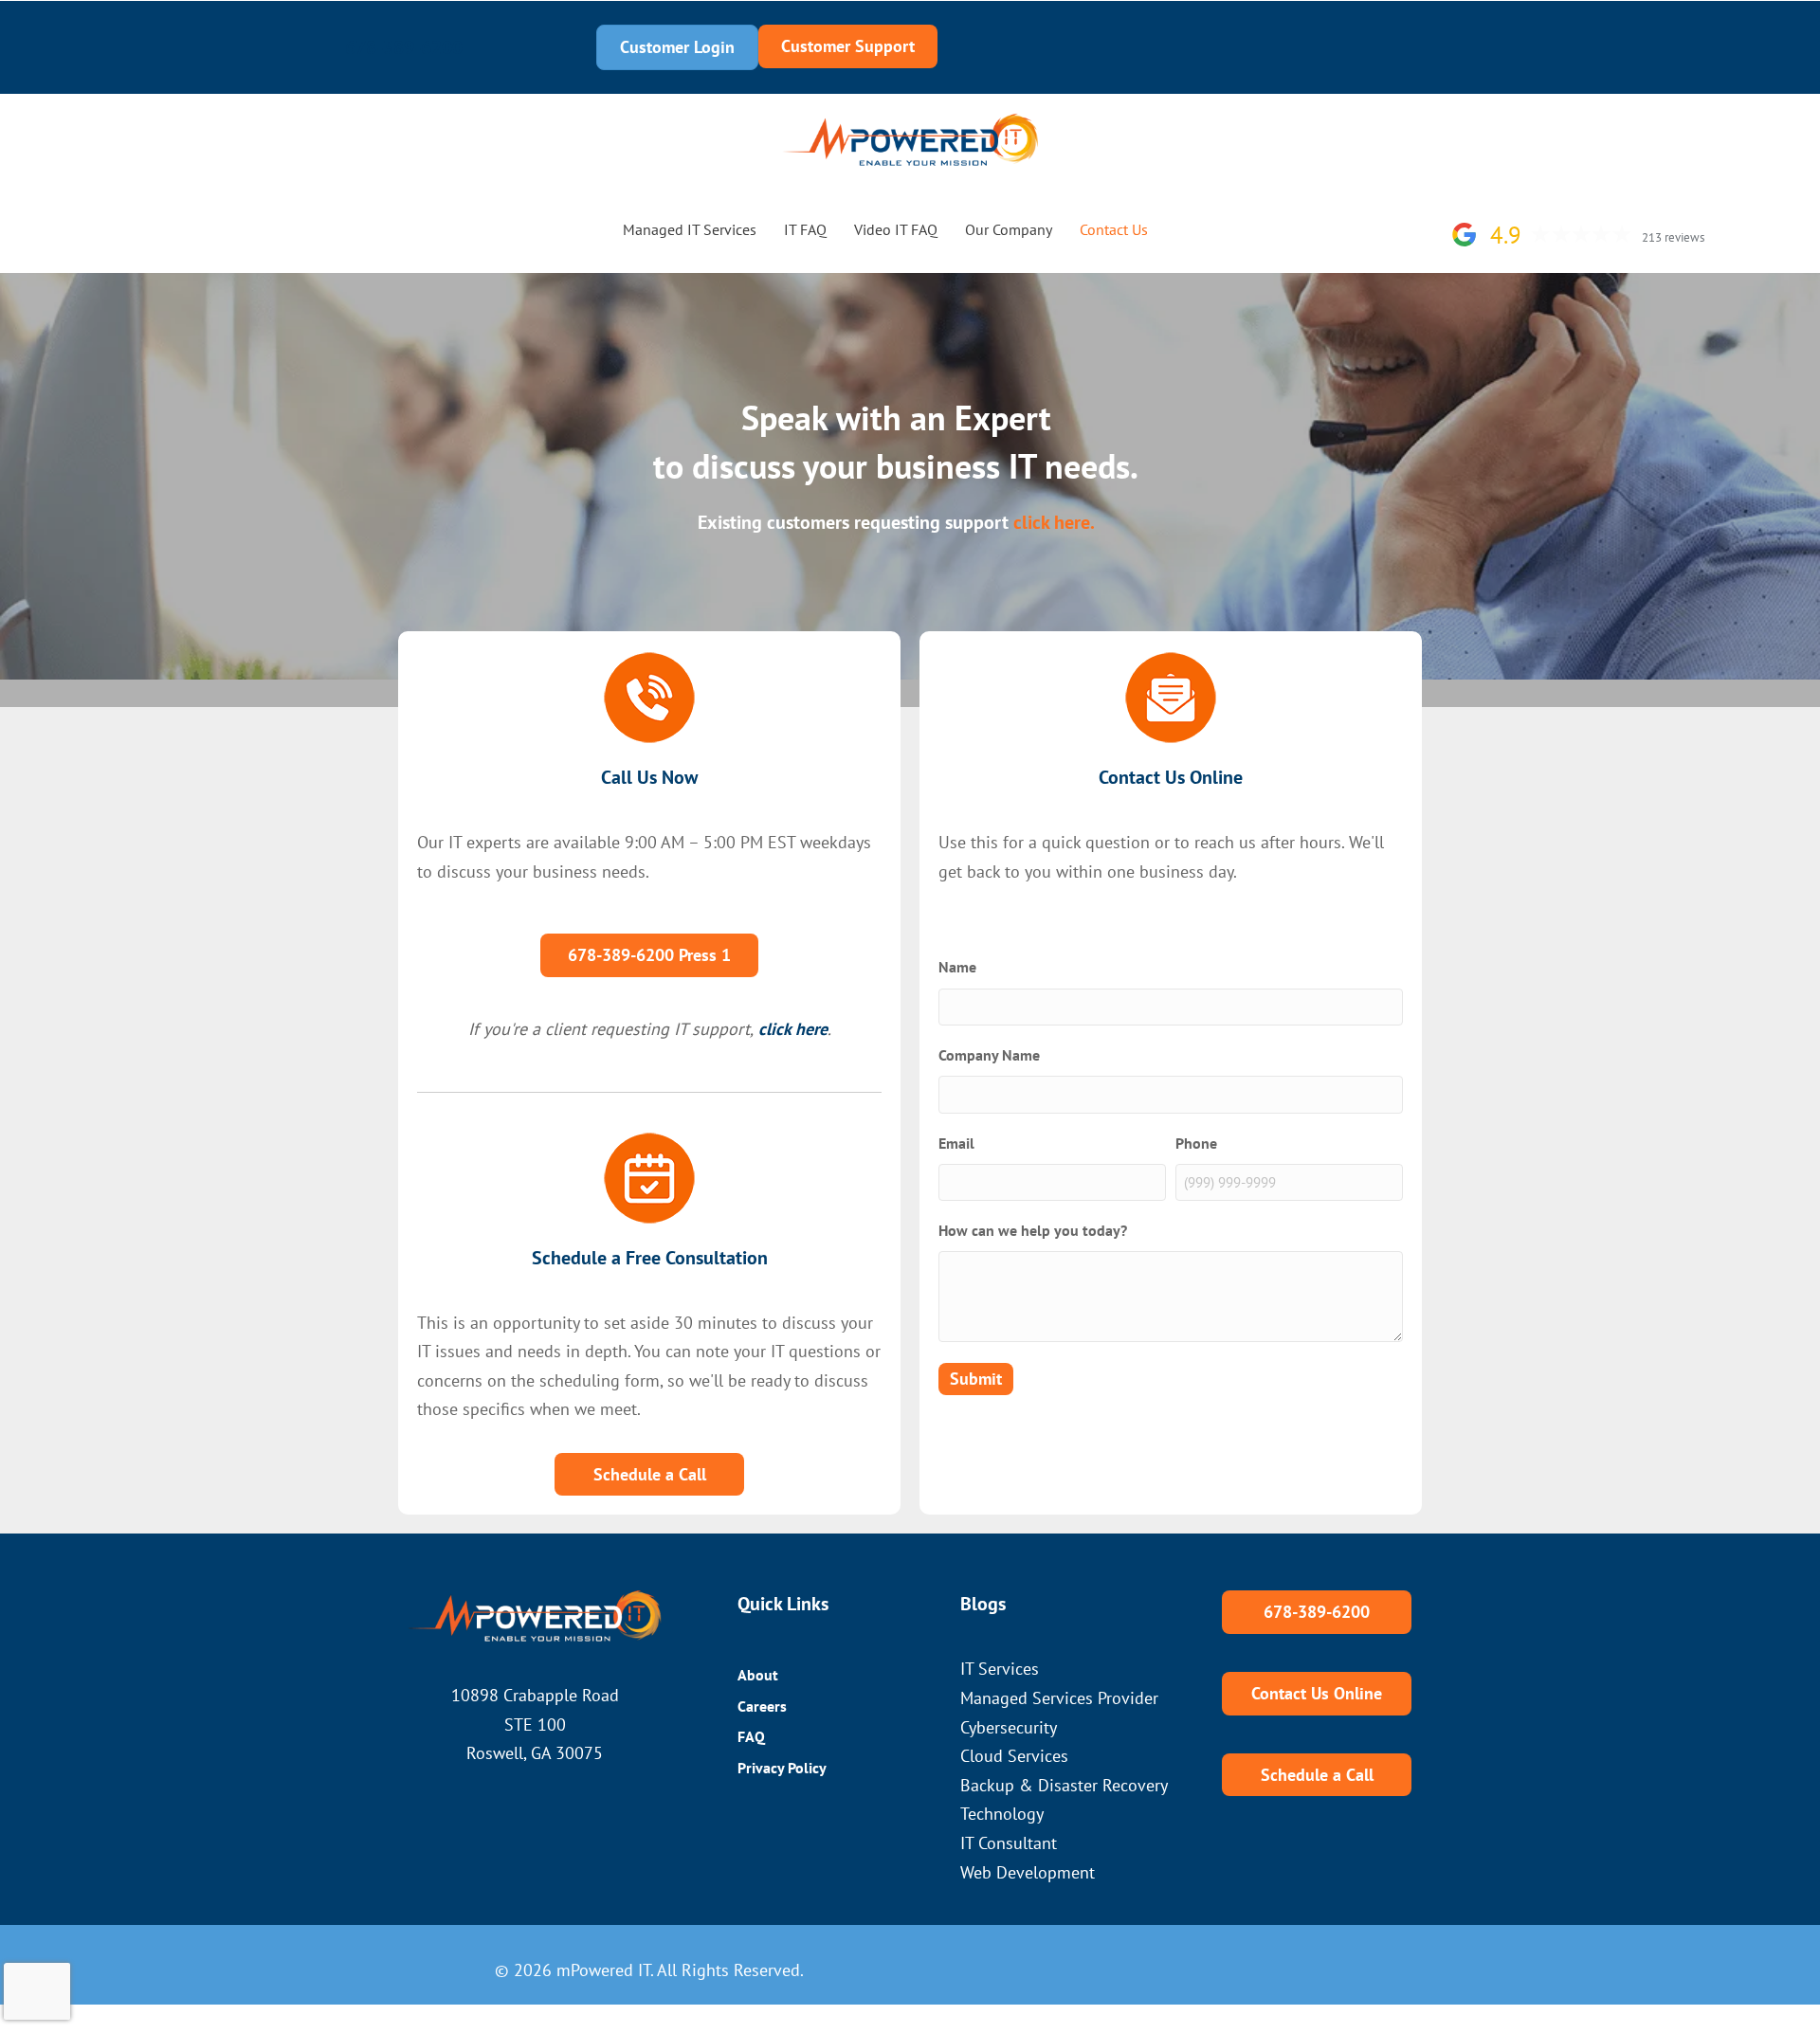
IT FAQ (805, 229)
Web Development (1028, 1872)
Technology (1002, 1814)
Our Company (1009, 229)
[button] (1187, 230)
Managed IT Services (690, 229)
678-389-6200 (404, 47)
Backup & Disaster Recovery (1064, 1785)
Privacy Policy (782, 1768)
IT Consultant (1009, 1843)
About (758, 1675)
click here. (1054, 522)
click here (793, 1029)
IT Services (1000, 1669)
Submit (976, 1379)
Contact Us (1114, 229)
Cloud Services (1014, 1756)
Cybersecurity (1009, 1727)
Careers (762, 1706)
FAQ (751, 1736)
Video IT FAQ (896, 229)
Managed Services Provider (1059, 1698)
